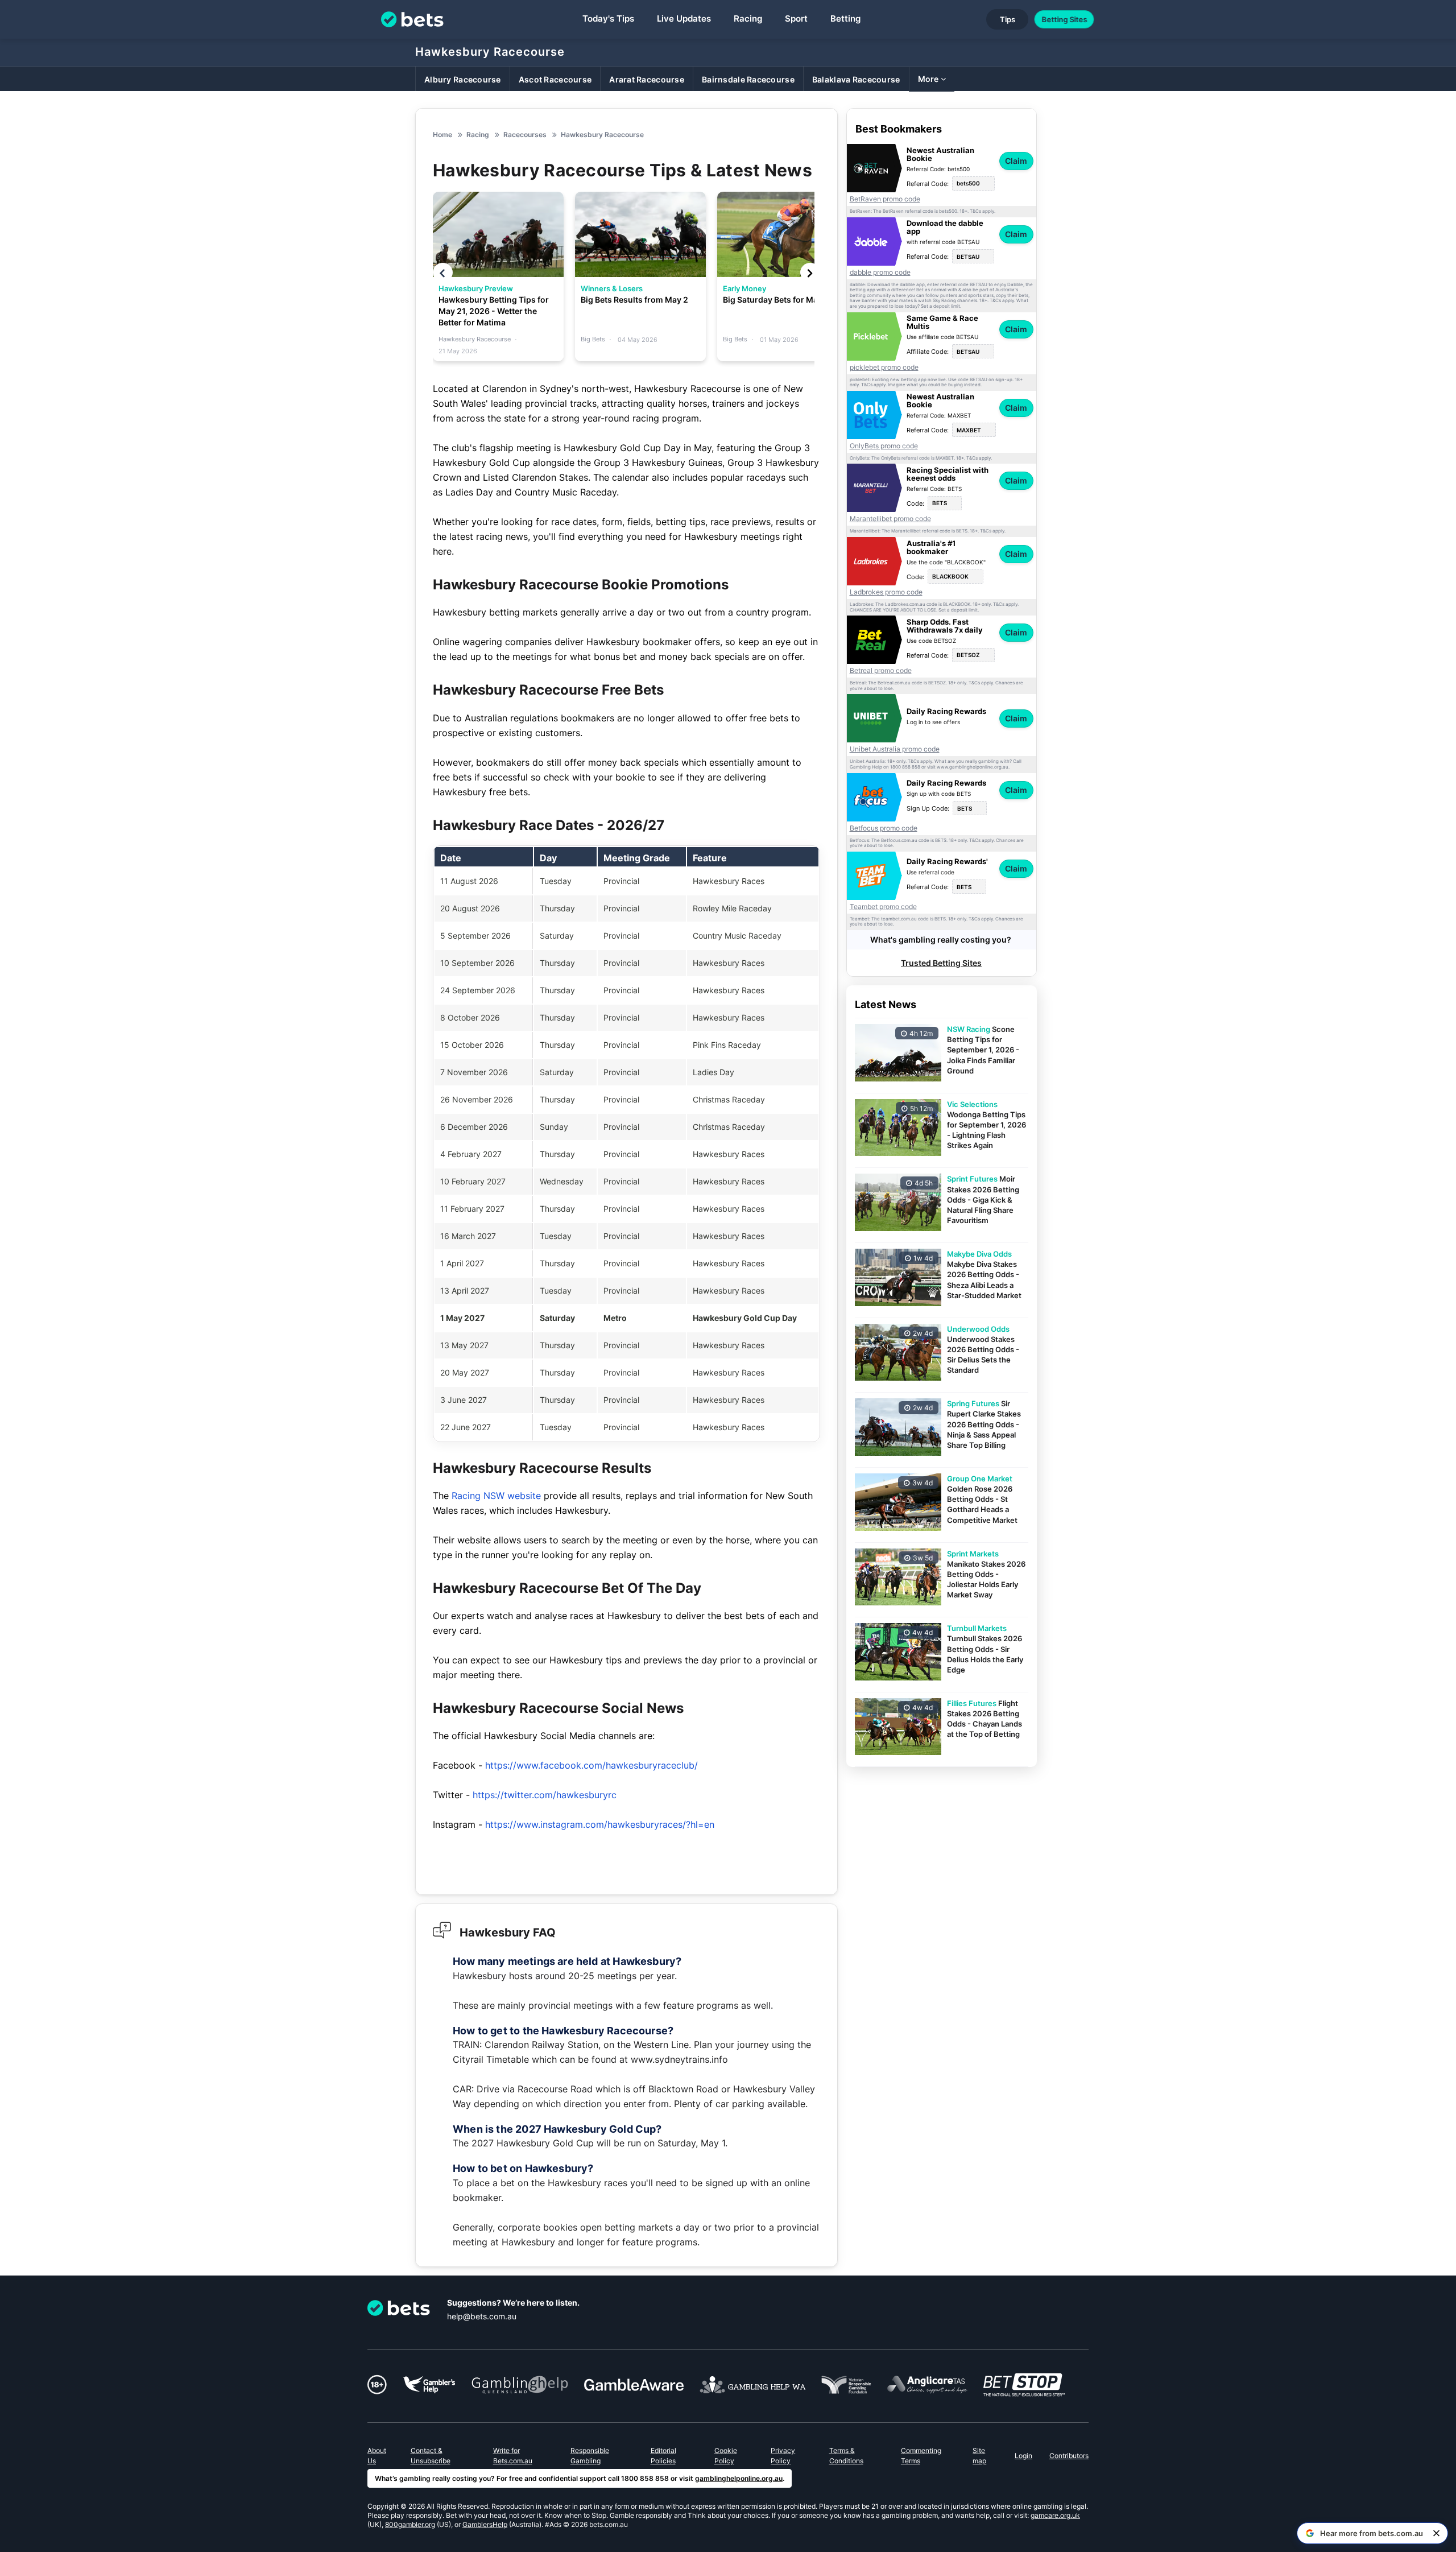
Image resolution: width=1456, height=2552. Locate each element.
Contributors (1069, 2456)
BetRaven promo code (885, 199)
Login (1023, 2456)
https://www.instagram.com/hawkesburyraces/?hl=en (600, 1824)
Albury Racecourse (463, 79)
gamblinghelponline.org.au (739, 2478)
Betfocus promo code (884, 828)
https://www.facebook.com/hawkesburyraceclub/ (591, 1765)
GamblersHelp (485, 2524)
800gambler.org (410, 2524)
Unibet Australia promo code (895, 749)
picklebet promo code (884, 367)
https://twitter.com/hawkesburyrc (545, 1795)
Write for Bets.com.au (513, 2456)
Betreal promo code (881, 671)
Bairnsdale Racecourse (748, 79)
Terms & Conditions (846, 2456)
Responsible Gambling (590, 2456)
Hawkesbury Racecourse (490, 52)
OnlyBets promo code (884, 446)
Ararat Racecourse (647, 79)
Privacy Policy (783, 2456)
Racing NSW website (496, 1496)
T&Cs (975, 211)
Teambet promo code (883, 907)
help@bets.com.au (482, 2316)
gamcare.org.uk (1055, 2515)
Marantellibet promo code (890, 519)
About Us (377, 2456)
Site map (979, 2456)
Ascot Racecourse (555, 79)
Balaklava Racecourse (856, 79)
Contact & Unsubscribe (431, 2456)
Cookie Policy (726, 2456)
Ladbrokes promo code (886, 592)
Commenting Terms (921, 2456)
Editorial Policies (663, 2456)
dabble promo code (880, 272)
